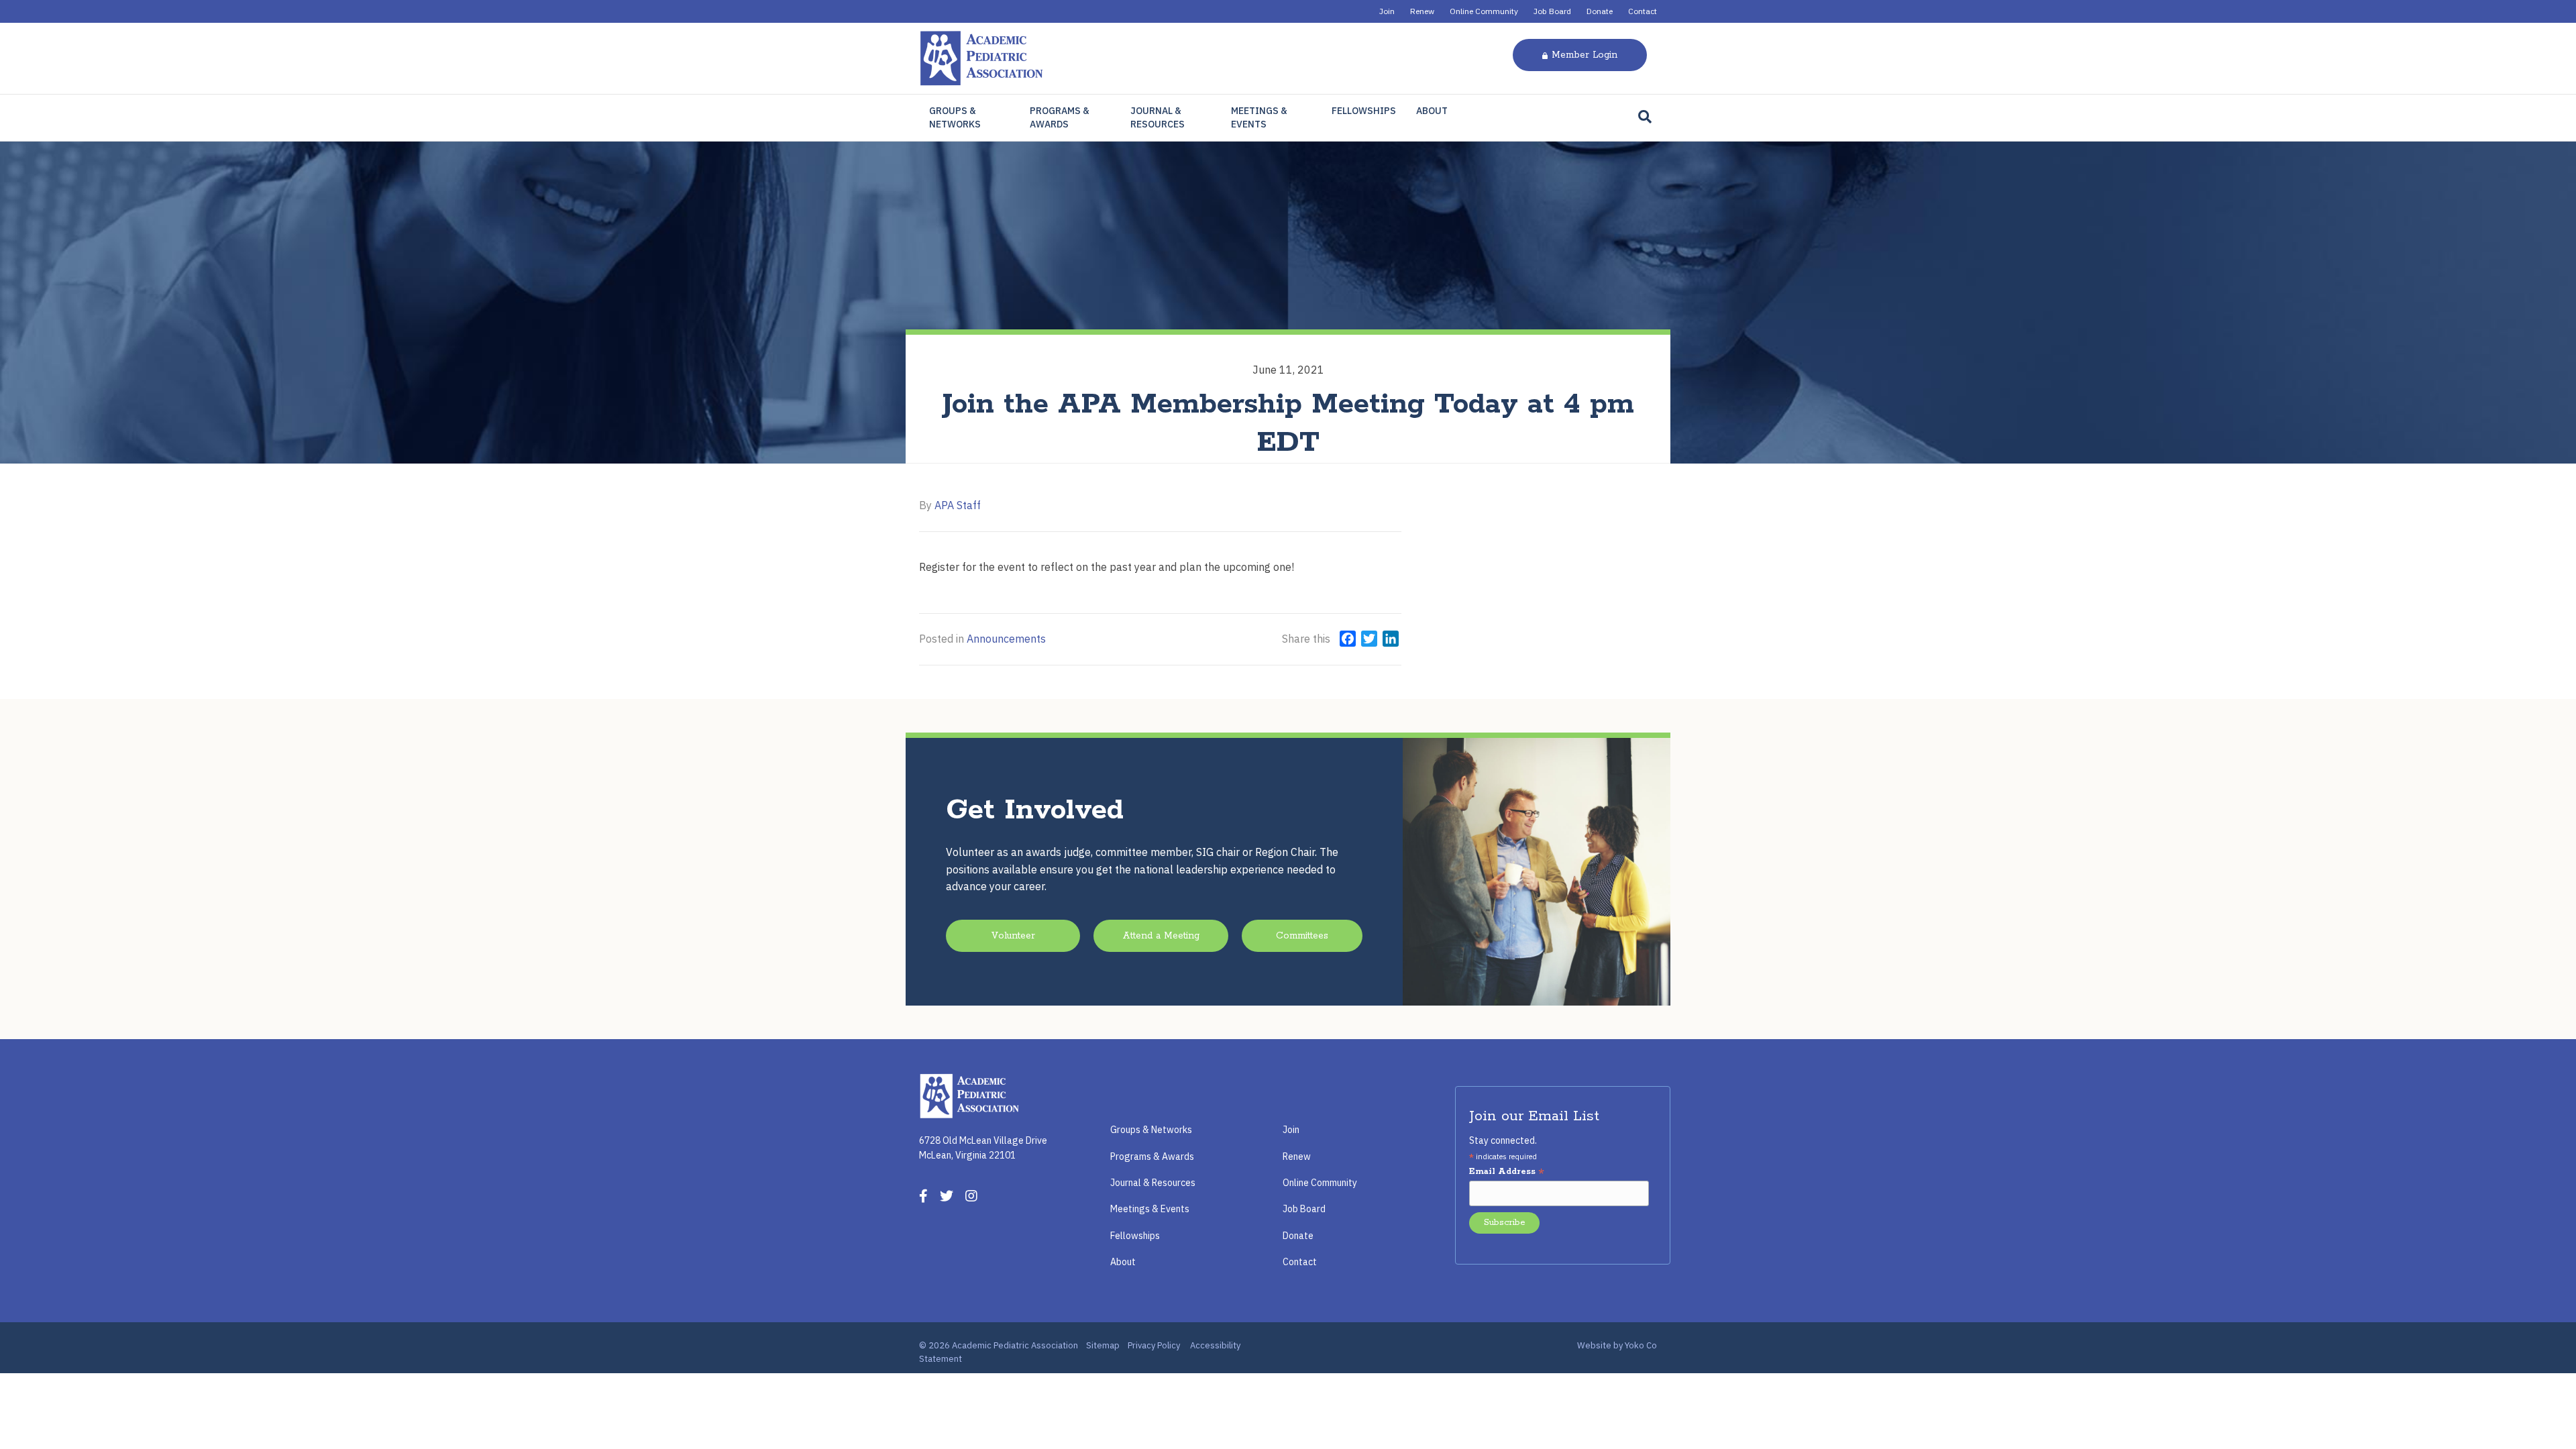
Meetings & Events (1259, 117)
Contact (1643, 11)
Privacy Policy (1154, 1345)
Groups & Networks (955, 117)
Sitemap (1103, 1345)
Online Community (1484, 11)
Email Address (1507, 1172)
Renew (1422, 11)
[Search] (1645, 117)
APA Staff (958, 505)
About (1432, 111)
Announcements (1006, 639)
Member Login (1585, 55)
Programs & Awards (1060, 117)
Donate (1600, 11)
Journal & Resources (1158, 117)
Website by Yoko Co (1617, 1345)
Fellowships (1364, 111)
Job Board (1552, 11)
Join (1387, 11)
